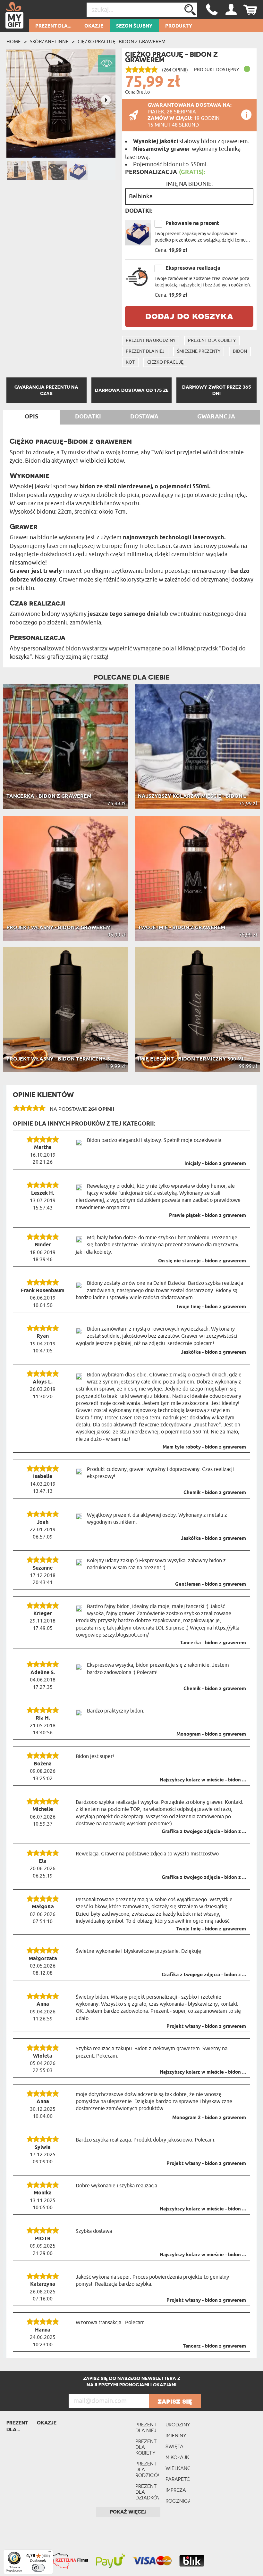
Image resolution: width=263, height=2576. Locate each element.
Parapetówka (178, 2479)
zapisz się (175, 2401)
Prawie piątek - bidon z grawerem (208, 1216)
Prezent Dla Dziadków (147, 2492)
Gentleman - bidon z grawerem (211, 1584)
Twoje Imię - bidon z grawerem (211, 1307)
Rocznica (178, 2501)
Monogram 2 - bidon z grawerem (209, 2118)
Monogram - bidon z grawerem (211, 1734)
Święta (174, 2446)
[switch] (38, 2568)
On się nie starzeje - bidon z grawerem (202, 1261)
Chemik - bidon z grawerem (215, 1493)
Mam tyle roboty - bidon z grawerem (204, 1447)
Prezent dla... (53, 26)
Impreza (176, 2490)
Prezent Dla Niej (145, 351)
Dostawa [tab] (144, 417)
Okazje (94, 26)
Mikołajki (178, 2457)
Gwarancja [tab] (216, 417)
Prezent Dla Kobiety (212, 340)
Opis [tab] (31, 417)
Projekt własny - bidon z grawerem (206, 2027)
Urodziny (178, 2425)
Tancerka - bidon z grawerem (213, 1643)
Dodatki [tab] (88, 417)
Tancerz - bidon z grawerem (214, 2346)
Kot (130, 362)
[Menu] (49, 2553)
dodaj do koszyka (189, 316)
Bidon (240, 351)
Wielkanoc (178, 2468)
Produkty (179, 26)
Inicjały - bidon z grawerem (215, 1164)
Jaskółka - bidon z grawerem (213, 1352)
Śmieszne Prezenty (199, 351)
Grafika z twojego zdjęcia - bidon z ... (204, 1832)
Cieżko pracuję (165, 362)
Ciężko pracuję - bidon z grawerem (122, 42)
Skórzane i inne (49, 42)
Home (14, 42)
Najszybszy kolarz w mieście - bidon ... (203, 1780)
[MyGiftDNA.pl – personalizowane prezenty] (15, 16)
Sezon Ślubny (134, 26)
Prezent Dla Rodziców (147, 2469)
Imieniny (176, 2436)
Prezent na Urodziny (151, 340)
